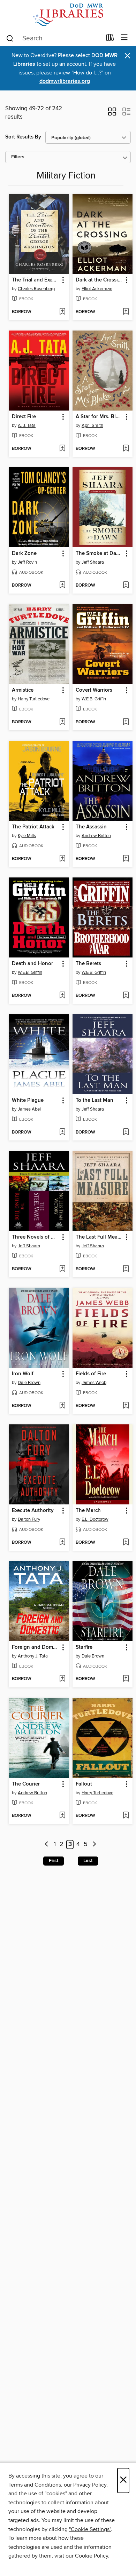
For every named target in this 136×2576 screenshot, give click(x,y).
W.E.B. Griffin (94, 699)
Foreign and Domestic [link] (36, 1647)
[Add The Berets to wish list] (126, 996)
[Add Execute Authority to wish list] (62, 1543)
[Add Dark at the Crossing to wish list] (126, 312)
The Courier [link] (26, 1784)
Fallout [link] (84, 1784)
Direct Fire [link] (24, 417)
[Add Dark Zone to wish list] (62, 586)
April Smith (92, 426)
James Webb (94, 1383)
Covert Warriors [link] (94, 690)
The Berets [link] (88, 964)
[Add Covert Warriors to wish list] (126, 722)
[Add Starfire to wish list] (126, 1679)
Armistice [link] (23, 690)
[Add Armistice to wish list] (62, 722)
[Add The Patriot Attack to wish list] (62, 859)
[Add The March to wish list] (126, 1543)
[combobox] (54, 38)
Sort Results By (23, 137)
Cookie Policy (92, 2556)
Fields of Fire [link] (91, 1374)
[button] (112, 114)
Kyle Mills (27, 836)
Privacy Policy (90, 2485)
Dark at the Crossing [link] (99, 280)
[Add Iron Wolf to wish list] (62, 1406)
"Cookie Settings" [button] (90, 2529)
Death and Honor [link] (32, 964)
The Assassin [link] (91, 827)
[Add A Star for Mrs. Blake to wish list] (126, 449)
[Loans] (110, 39)
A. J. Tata (27, 426)
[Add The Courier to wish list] (62, 1816)
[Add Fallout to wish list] (126, 1816)
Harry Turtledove (34, 699)
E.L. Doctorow (95, 1519)
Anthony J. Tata (33, 1656)
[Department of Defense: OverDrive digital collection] (68, 15)
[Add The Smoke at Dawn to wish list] (126, 586)
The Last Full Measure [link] (99, 1237)
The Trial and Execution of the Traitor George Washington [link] (36, 280)
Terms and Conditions (35, 2485)
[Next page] (94, 1844)
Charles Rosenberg (36, 289)
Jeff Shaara (93, 562)
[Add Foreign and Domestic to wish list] (62, 1679)
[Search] (10, 38)
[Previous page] (47, 1844)
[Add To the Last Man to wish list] (126, 1132)
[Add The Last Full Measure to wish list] (126, 1269)
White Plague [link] (28, 1100)
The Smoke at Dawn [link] (99, 554)
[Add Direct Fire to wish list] (62, 449)
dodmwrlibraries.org (65, 81)
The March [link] (88, 1511)
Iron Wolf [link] (23, 1374)
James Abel (29, 1109)
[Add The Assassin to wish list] (126, 859)
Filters (18, 157)
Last (88, 1861)
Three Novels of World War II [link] (36, 1237)
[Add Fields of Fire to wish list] (126, 1406)
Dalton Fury (29, 1519)
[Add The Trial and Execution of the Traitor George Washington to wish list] (62, 312)
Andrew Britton (96, 836)
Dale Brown (29, 1383)
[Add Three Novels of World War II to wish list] (62, 1269)
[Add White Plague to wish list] (62, 1132)
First (54, 1861)
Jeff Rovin (27, 562)
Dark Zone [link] (24, 554)
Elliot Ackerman (97, 289)
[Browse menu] (124, 38)
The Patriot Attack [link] (33, 827)
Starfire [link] (84, 1647)
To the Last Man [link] (95, 1100)
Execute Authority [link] (33, 1511)
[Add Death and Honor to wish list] (62, 996)
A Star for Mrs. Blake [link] (99, 417)
